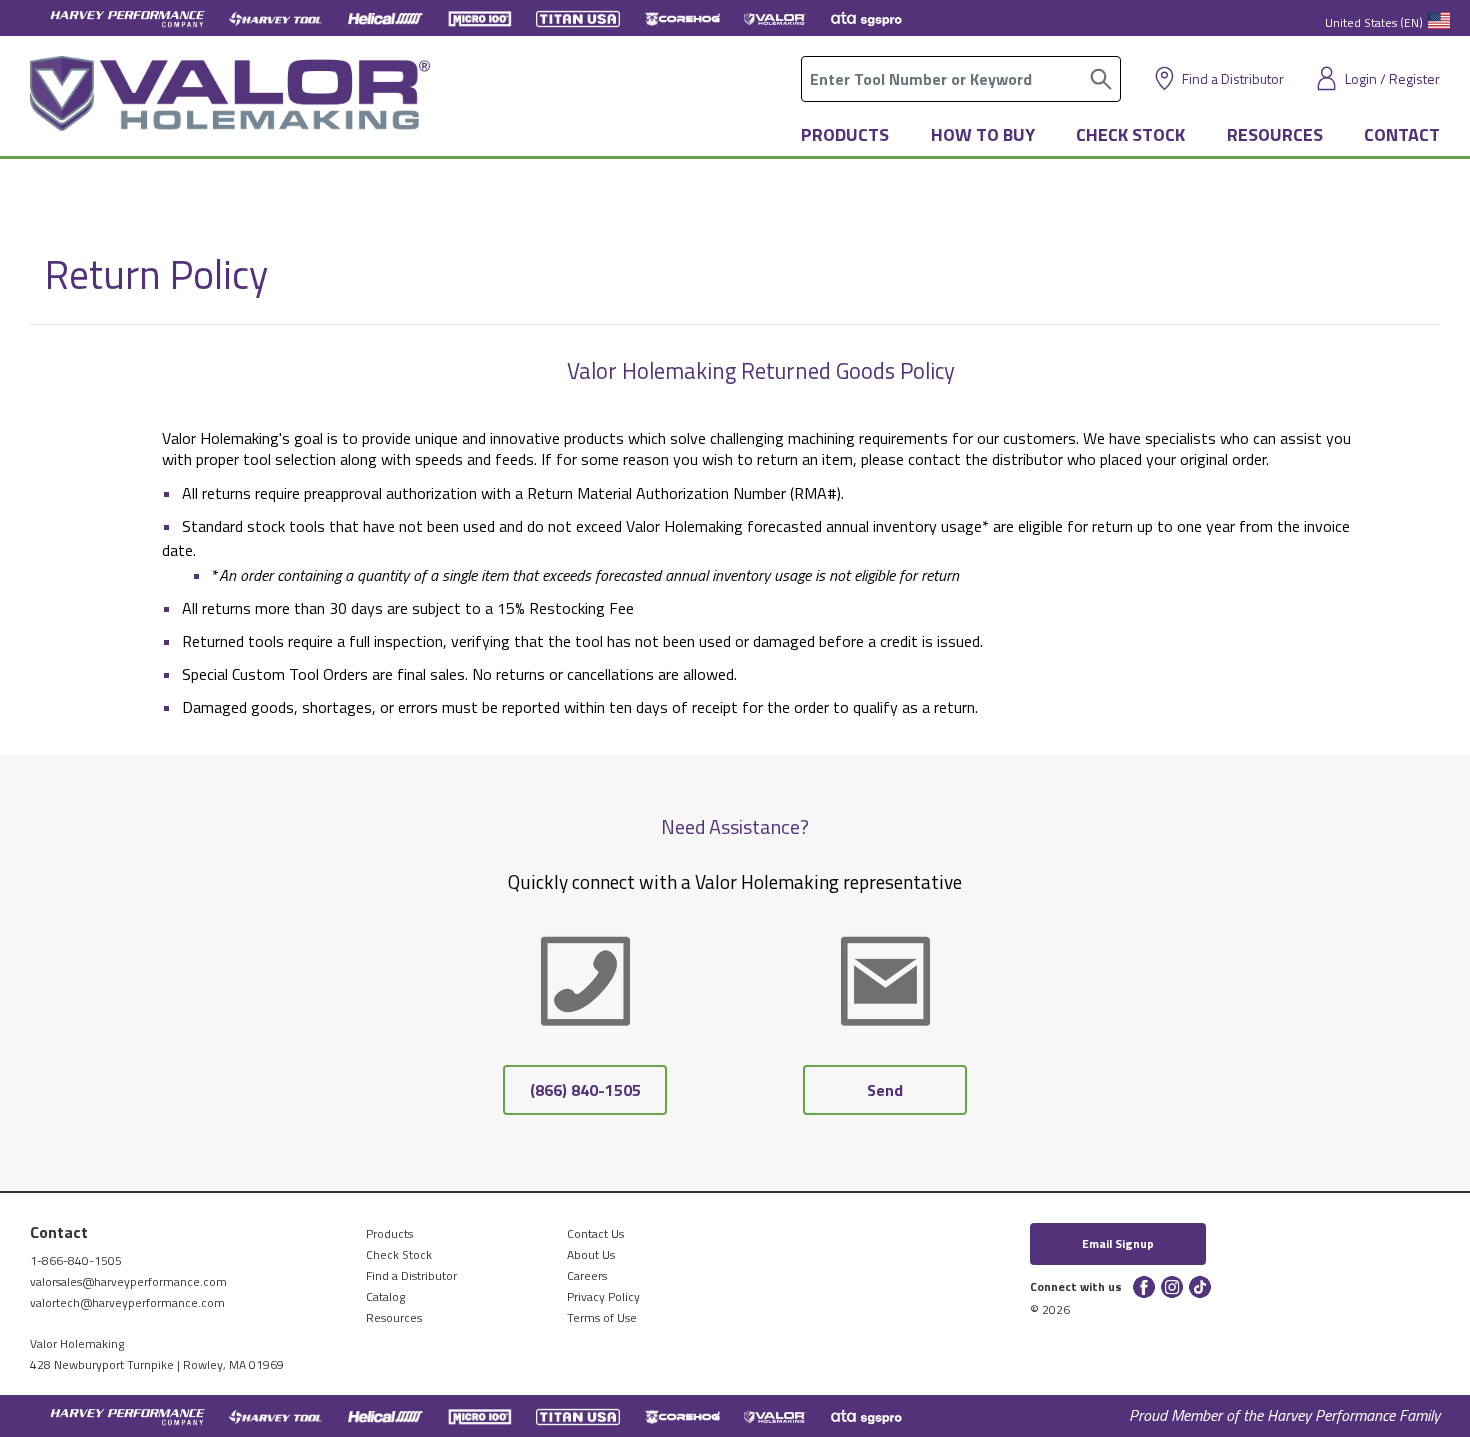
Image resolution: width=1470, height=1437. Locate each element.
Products (845, 134)
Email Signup (1118, 1243)
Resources (1275, 134)
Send (885, 1090)
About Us (591, 1254)
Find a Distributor (1233, 78)
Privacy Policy (603, 1296)
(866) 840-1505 (585, 1090)
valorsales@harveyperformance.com (128, 1281)
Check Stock (1130, 134)
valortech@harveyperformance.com (127, 1302)
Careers (587, 1275)
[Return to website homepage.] (230, 101)
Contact (1402, 134)
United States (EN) (1374, 22)
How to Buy (983, 134)
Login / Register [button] (1392, 78)
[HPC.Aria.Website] (127, 17)
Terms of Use (602, 1317)
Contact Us (595, 1233)
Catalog (385, 1296)
